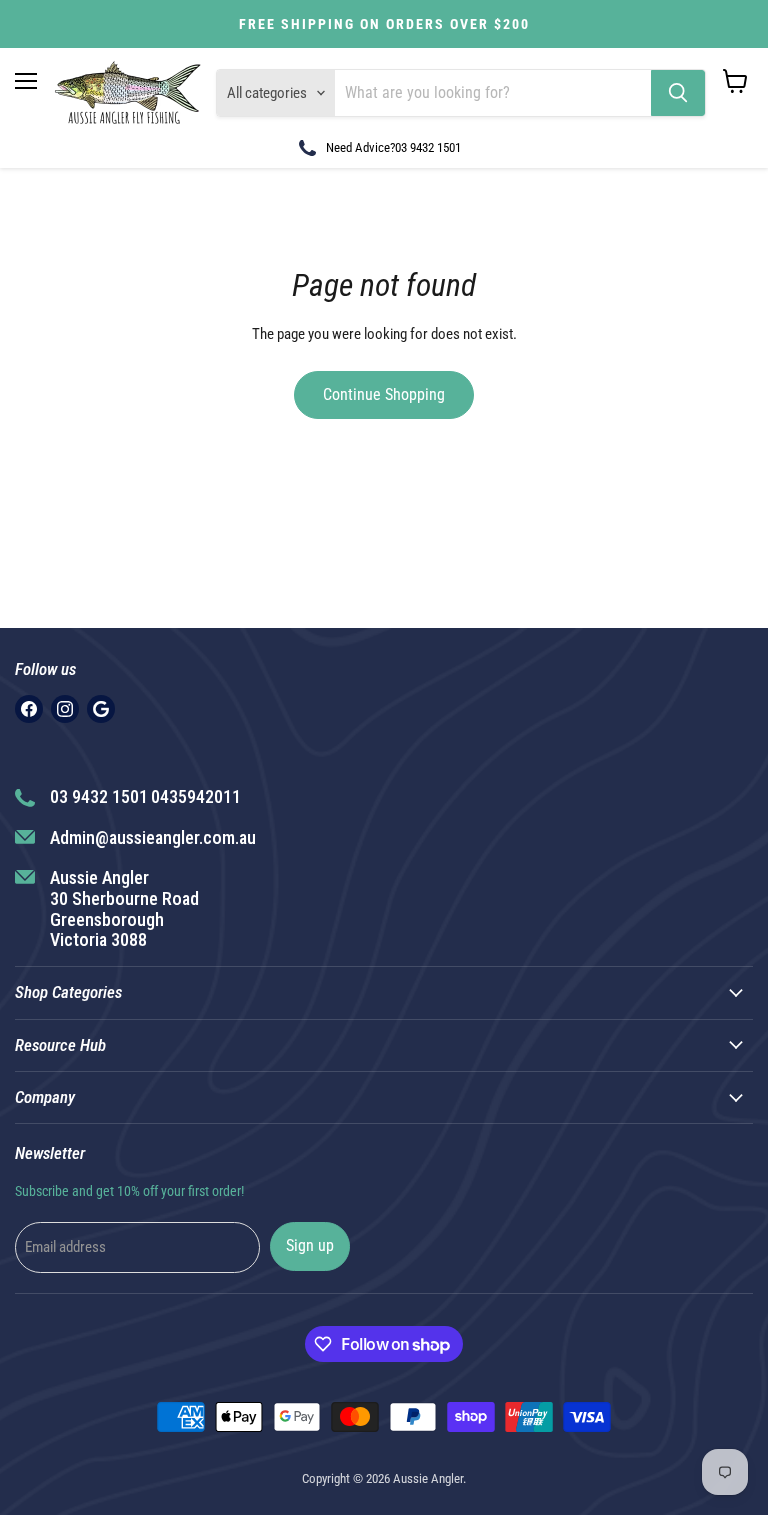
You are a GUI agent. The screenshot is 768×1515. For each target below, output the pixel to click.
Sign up (310, 1245)
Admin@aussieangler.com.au (153, 837)
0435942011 (196, 796)
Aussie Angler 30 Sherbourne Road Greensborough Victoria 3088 (124, 908)
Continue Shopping (384, 394)
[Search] (678, 93)
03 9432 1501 (428, 147)
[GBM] (101, 709)
